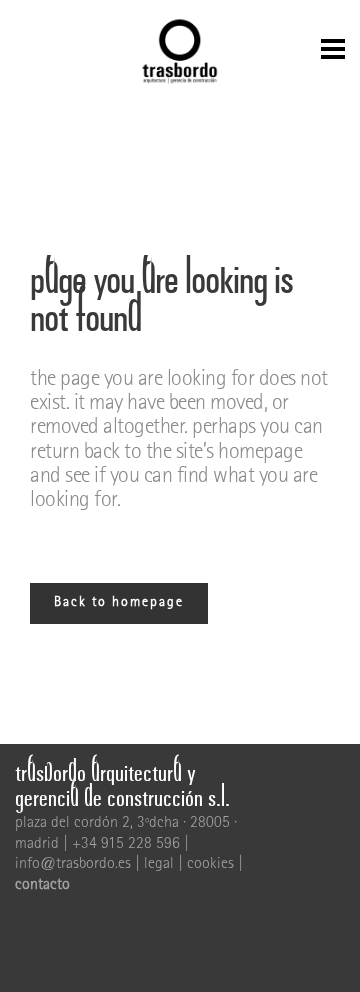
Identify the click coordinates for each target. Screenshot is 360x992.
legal (159, 865)
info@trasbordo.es (73, 865)
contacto (42, 886)
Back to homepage (119, 603)
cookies (210, 865)
